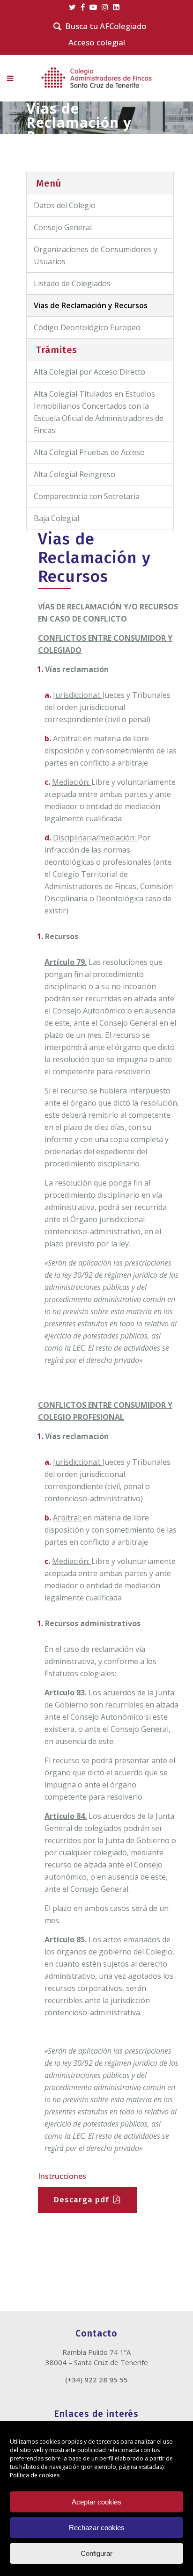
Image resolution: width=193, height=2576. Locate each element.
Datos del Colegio (65, 205)
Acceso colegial (97, 42)
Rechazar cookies (97, 2528)
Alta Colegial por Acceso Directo (89, 372)
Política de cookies (35, 2475)
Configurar (96, 2553)
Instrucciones (62, 2176)
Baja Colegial (56, 518)
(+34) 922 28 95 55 (96, 2380)
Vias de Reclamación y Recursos (91, 305)
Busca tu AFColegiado (106, 26)
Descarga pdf (81, 2200)
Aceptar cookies (96, 2502)
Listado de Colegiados (72, 283)
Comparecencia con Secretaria (87, 496)
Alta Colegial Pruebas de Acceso (89, 452)
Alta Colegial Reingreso (74, 474)
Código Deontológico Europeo (87, 327)
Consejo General (63, 227)
